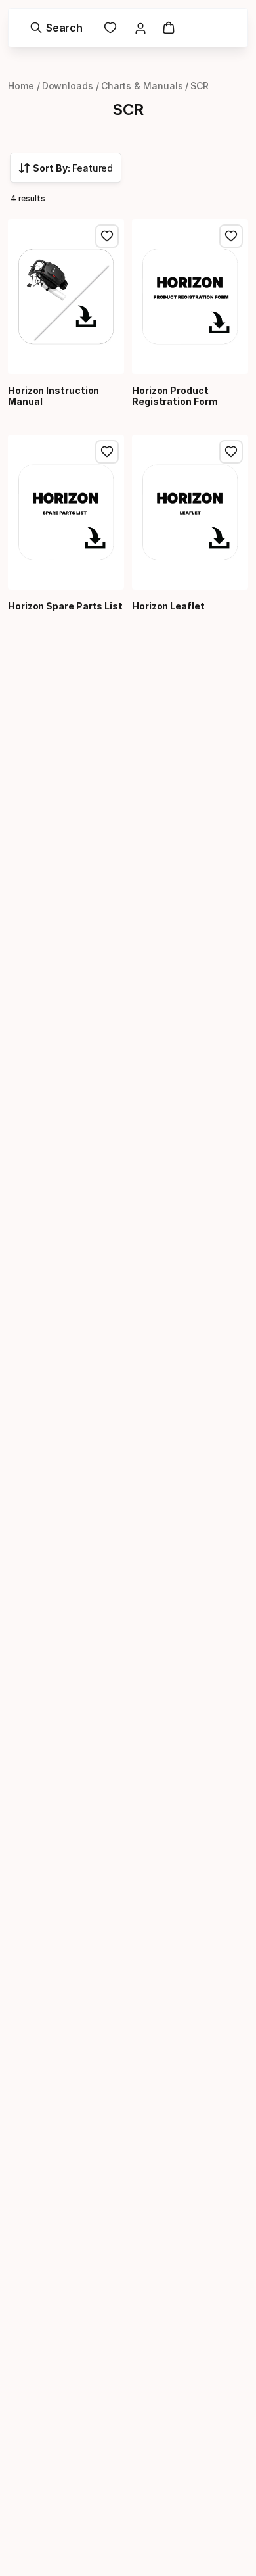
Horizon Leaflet (168, 606)
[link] (110, 28)
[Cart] (169, 28)
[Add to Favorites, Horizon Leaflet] (231, 452)
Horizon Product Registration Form (175, 396)
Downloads (68, 86)
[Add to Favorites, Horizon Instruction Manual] (107, 236)
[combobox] (66, 168)
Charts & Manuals (142, 86)
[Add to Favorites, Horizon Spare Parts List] (107, 452)
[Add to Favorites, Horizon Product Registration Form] (231, 236)
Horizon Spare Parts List (65, 606)
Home (21, 86)
